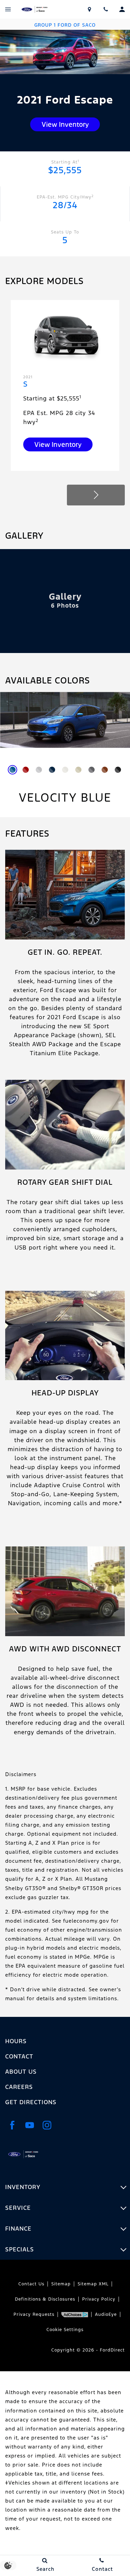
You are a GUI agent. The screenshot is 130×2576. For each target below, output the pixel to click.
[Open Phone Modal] (106, 9)
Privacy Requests (34, 2314)
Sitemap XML (93, 2284)
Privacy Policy (99, 2299)
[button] (96, 495)
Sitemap (61, 2284)
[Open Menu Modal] (8, 9)
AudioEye (106, 2314)
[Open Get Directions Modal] (89, 9)
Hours (16, 2041)
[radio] (12, 770)
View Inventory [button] (65, 124)
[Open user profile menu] (122, 9)
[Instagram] (47, 2125)
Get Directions (31, 2102)
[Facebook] (12, 2125)
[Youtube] (29, 2125)
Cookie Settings (65, 2330)
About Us (21, 2072)
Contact (19, 2056)
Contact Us (31, 2284)
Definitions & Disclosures (45, 2299)
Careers (19, 2087)
